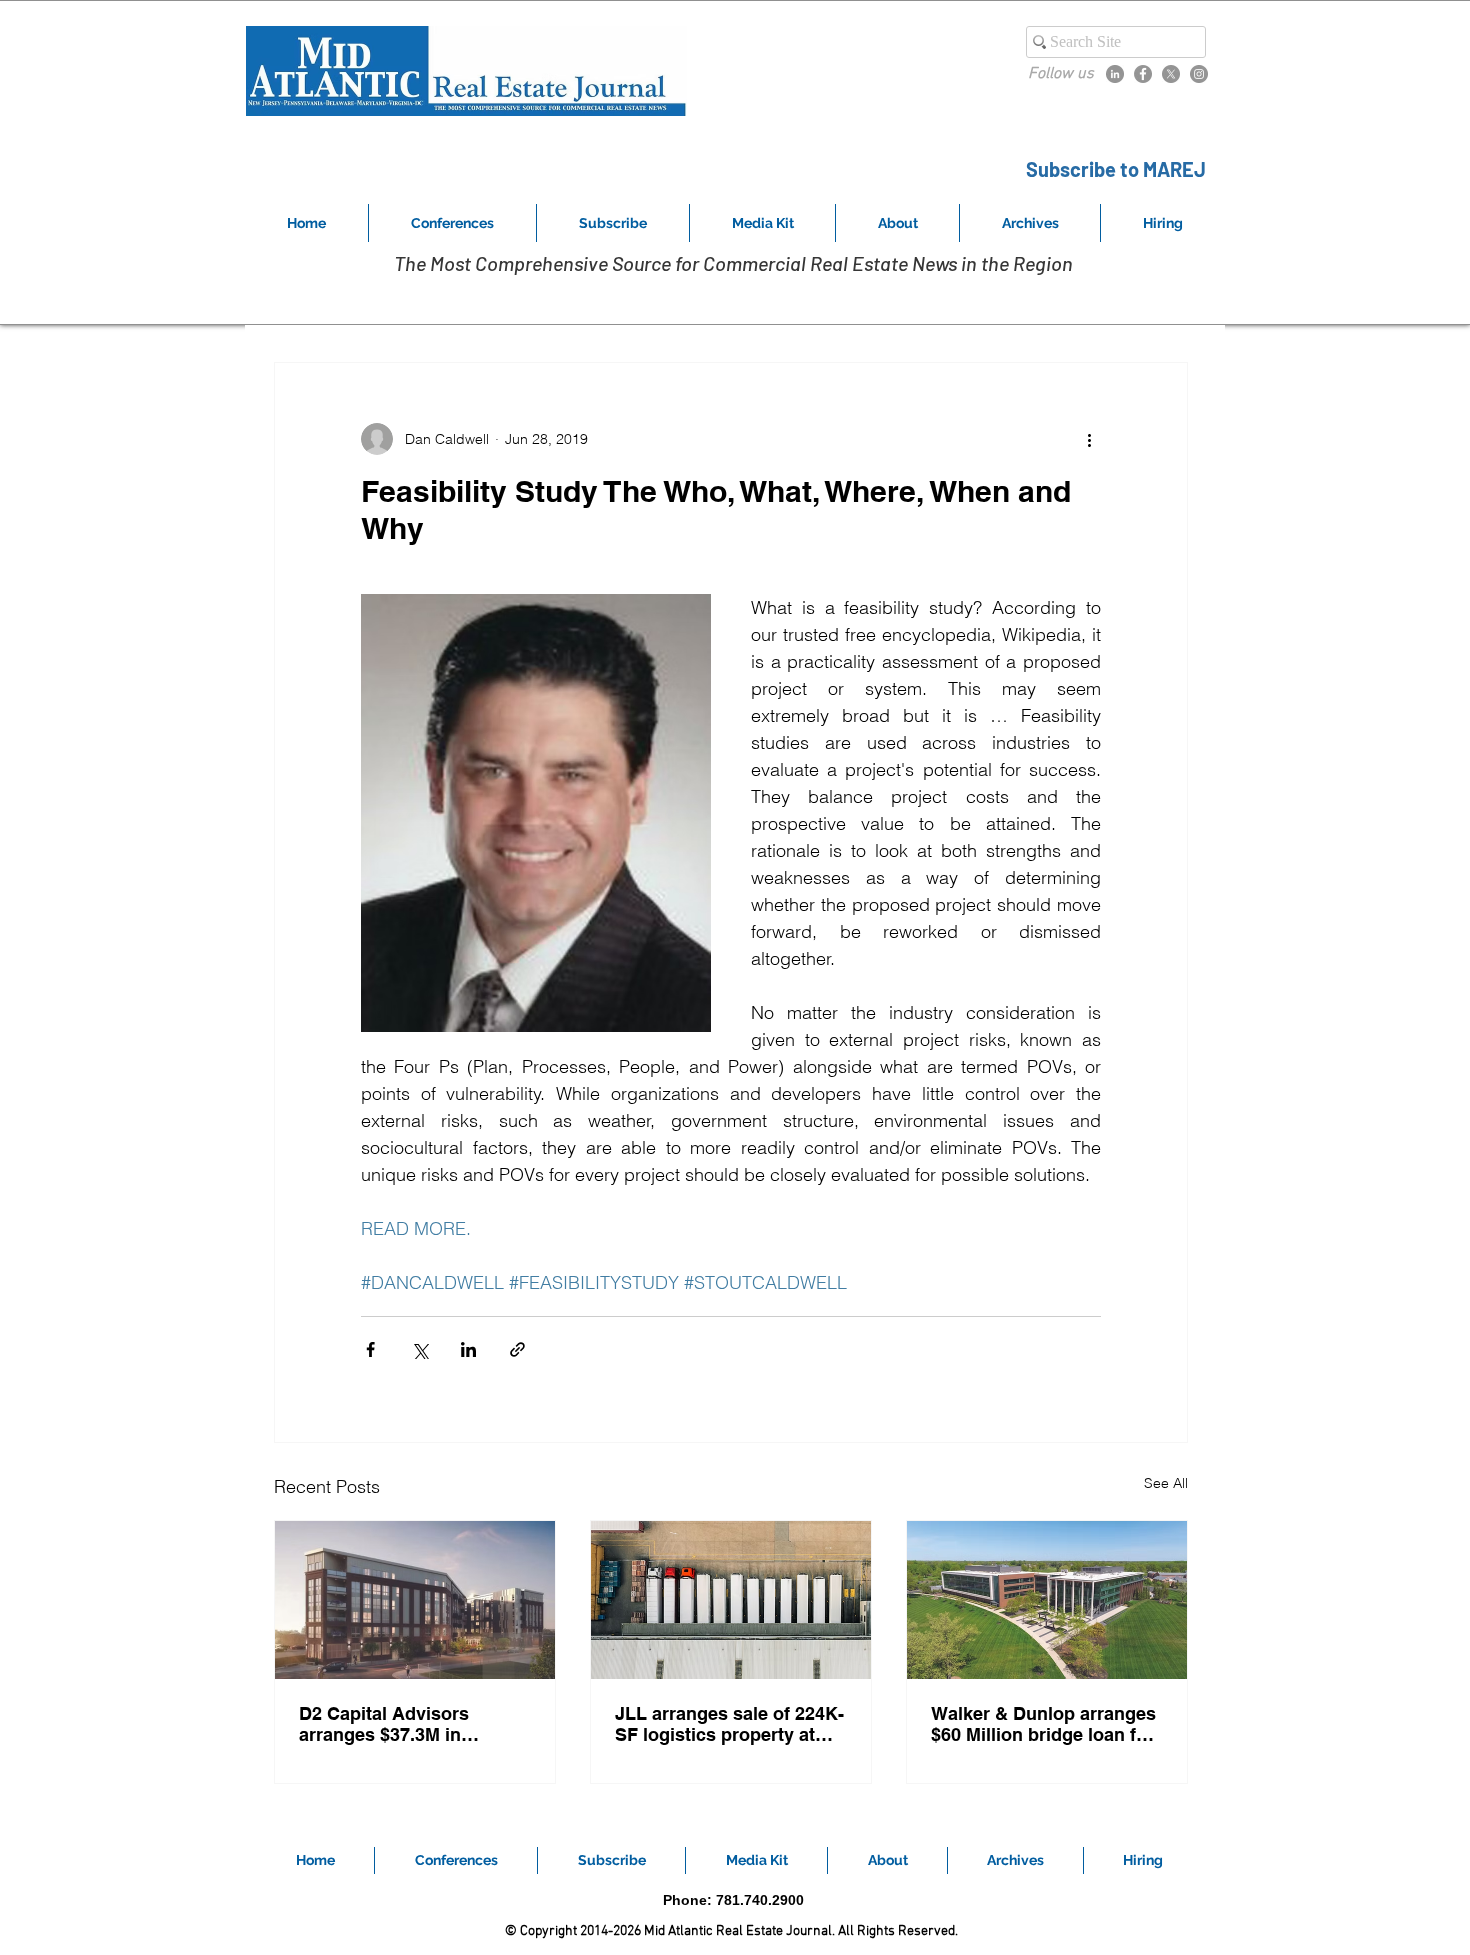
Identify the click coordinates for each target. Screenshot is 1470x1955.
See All (1166, 1483)
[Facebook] (1143, 74)
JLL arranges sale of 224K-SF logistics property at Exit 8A (729, 1724)
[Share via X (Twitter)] (419, 1349)
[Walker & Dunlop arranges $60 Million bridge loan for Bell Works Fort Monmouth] (1047, 1600)
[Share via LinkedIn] (468, 1349)
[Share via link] (517, 1349)
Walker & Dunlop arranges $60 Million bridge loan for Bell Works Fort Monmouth (1044, 1724)
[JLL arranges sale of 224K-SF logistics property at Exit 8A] (731, 1600)
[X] (1171, 74)
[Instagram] (1199, 74)
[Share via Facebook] (370, 1349)
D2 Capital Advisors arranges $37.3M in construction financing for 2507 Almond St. (410, 1724)
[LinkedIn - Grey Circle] (1115, 74)
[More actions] (1089, 439)
